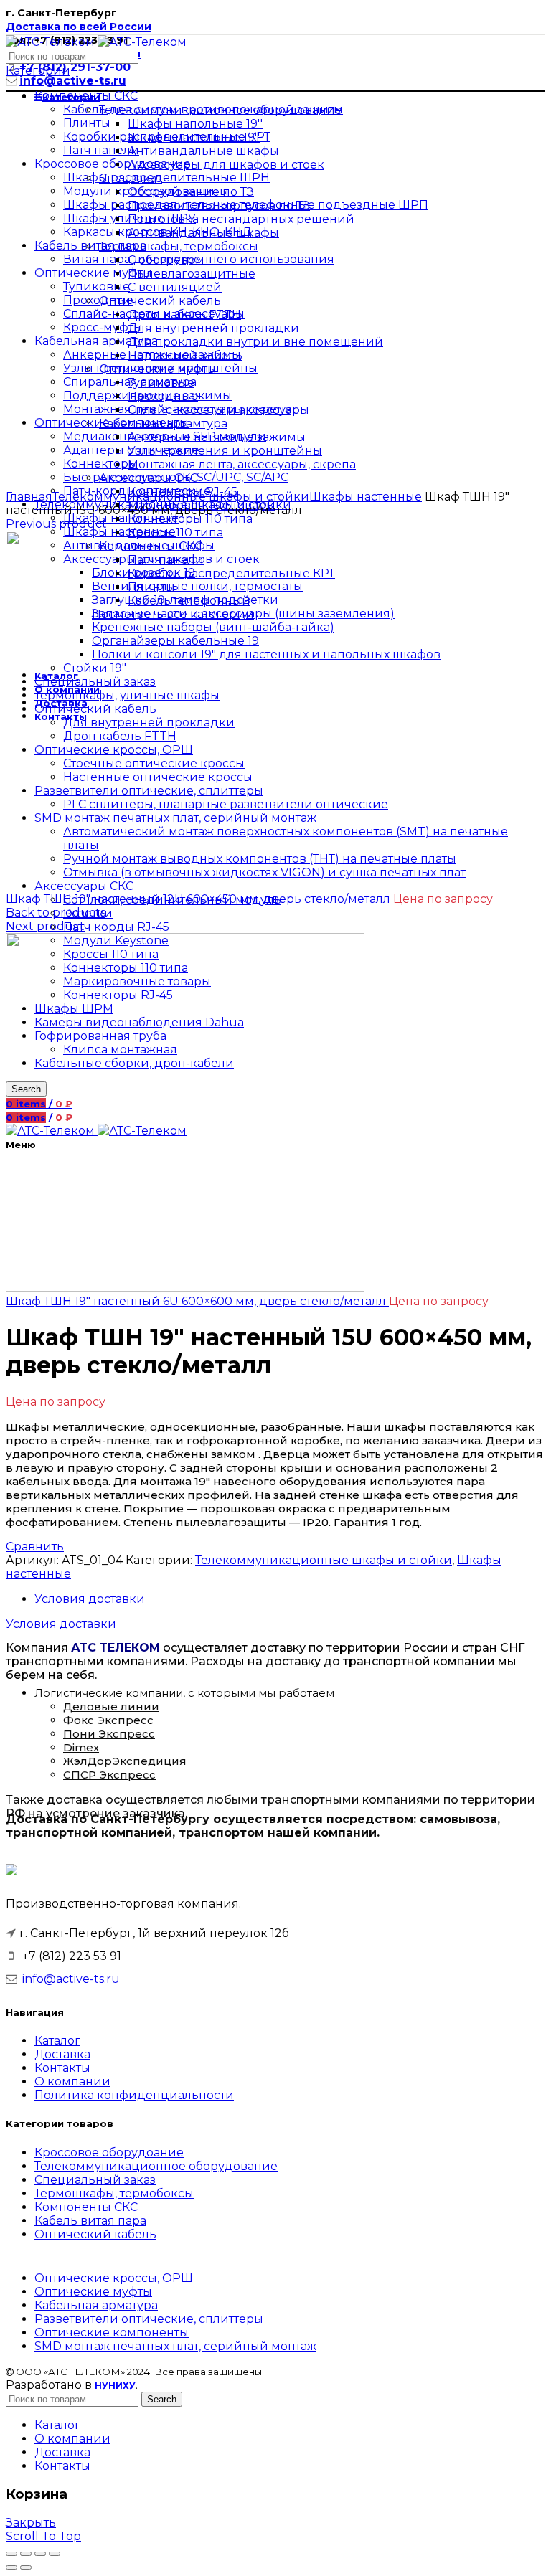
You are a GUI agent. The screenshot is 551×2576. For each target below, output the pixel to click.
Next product (45, 926)
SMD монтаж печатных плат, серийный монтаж (175, 2346)
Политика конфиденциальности (134, 2095)
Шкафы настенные (366, 497)
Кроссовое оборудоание (109, 2153)
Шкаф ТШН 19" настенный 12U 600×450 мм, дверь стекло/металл (199, 899)
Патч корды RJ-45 (116, 927)
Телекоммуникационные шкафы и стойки (181, 497)
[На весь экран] (40, 2554)
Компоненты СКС (86, 2207)
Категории (38, 71)
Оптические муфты (93, 2292)
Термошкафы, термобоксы (114, 2193)
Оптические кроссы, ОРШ (114, 2278)
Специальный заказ (95, 2180)
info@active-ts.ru (71, 1979)
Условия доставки (90, 1599)
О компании (72, 2082)
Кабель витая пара (90, 2221)
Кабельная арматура (96, 2305)
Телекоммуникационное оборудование (156, 2166)
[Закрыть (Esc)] (11, 2554)
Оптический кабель (95, 2234)
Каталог (57, 2041)
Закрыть (31, 2523)
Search (162, 2399)
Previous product (56, 524)
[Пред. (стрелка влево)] (11, 2567)
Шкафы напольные (121, 518)
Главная (29, 497)
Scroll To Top (43, 2536)
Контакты (62, 2068)
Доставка (62, 2054)
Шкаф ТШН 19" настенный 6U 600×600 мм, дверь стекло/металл (197, 1301)
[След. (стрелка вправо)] (26, 2567)
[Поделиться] (26, 2554)
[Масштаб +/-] (55, 2554)
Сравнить (35, 1547)
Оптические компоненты (112, 2333)
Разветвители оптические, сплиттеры (149, 2319)
